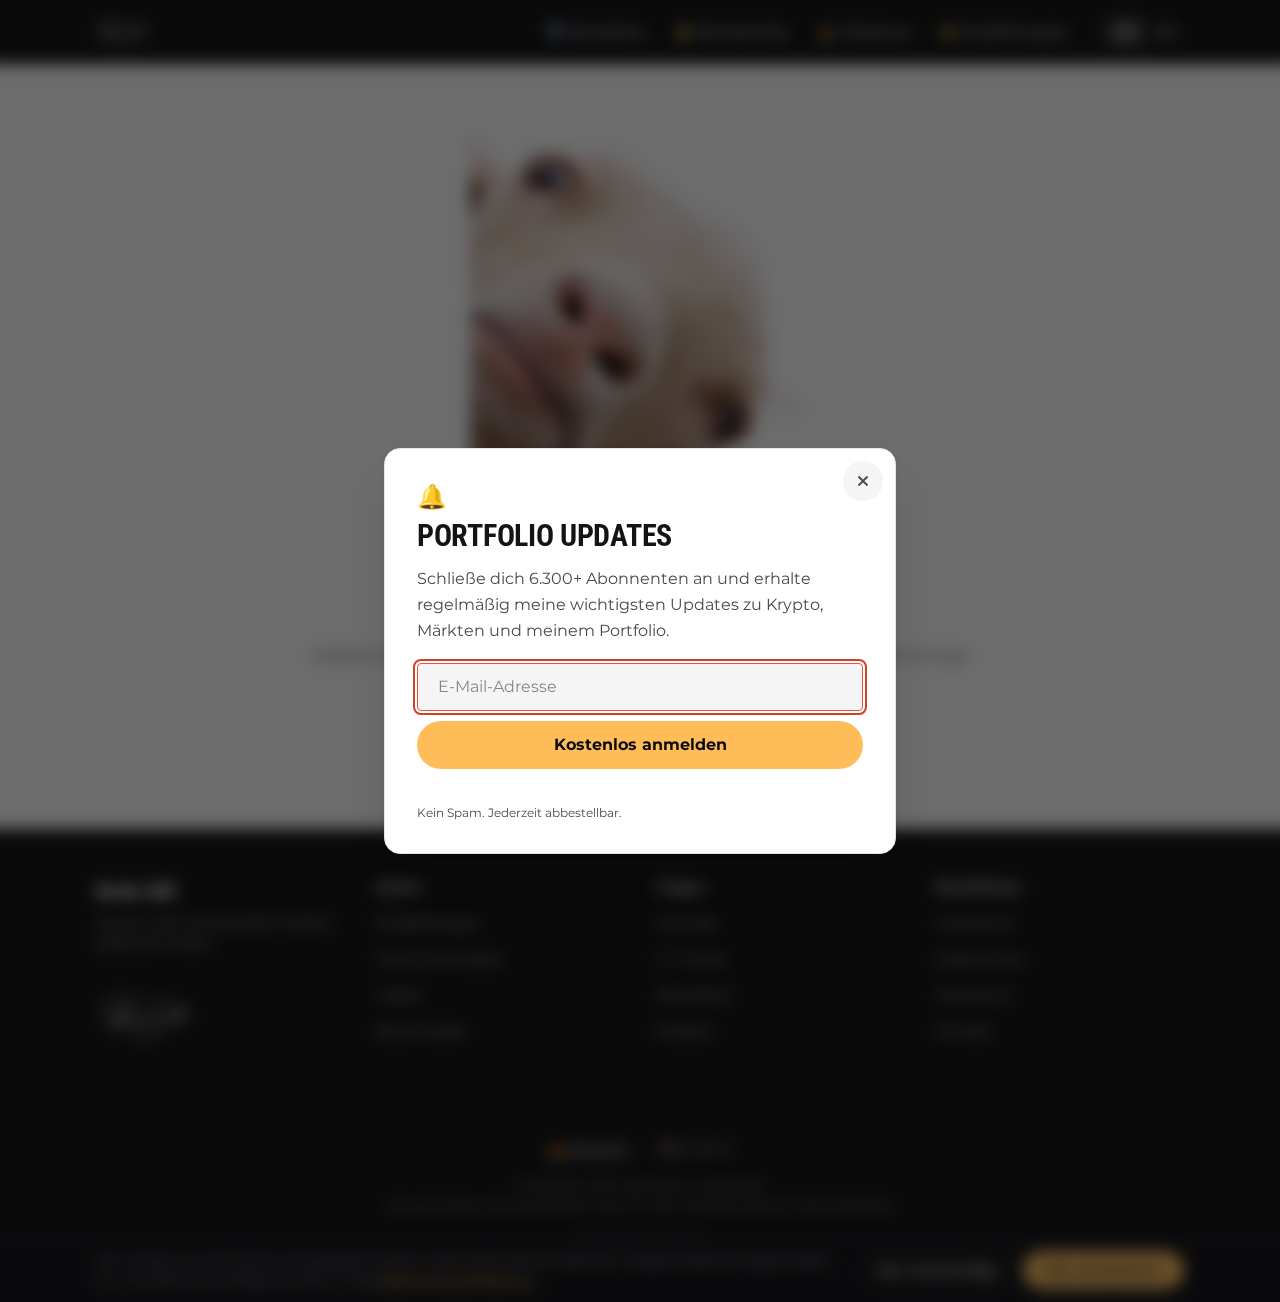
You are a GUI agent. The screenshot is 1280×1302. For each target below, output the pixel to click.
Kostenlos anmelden (640, 744)
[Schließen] (863, 481)
